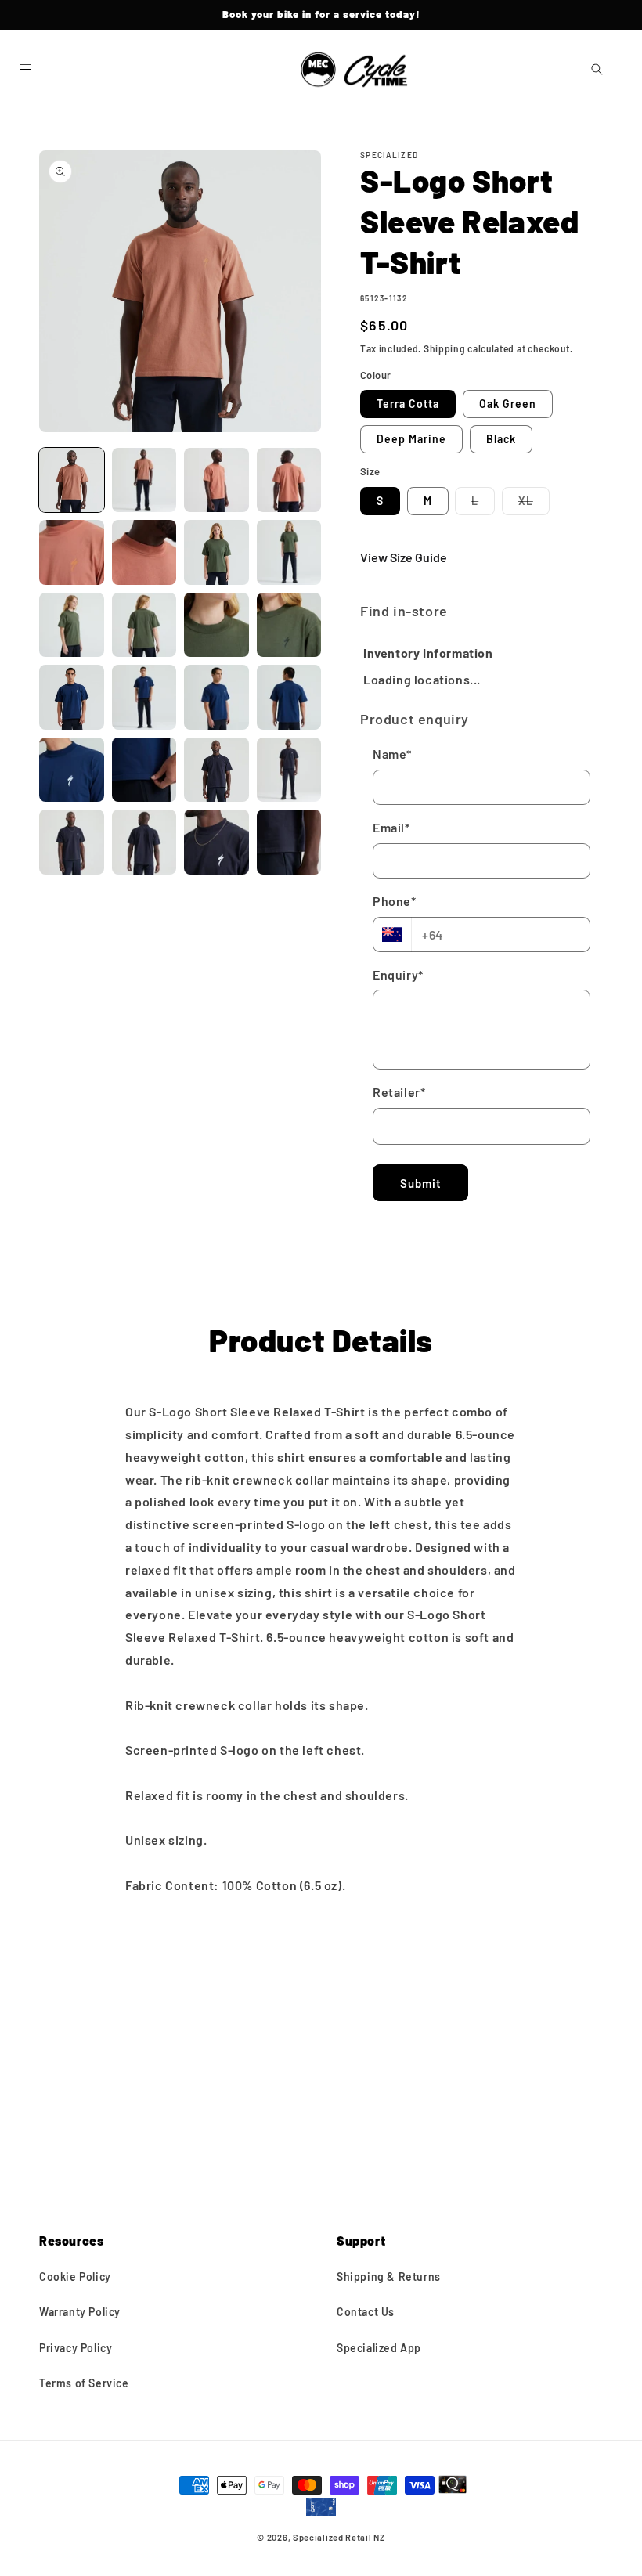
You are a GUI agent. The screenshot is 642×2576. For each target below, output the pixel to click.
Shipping (445, 348)
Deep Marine (411, 439)
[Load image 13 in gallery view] (72, 697)
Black (501, 439)
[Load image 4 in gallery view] (289, 480)
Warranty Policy (80, 2312)
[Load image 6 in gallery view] (144, 552)
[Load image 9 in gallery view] (72, 625)
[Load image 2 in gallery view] (144, 480)
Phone (395, 901)
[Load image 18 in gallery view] (144, 770)
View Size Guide (404, 557)
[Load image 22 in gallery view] (144, 842)
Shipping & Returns (389, 2277)
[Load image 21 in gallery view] (72, 842)
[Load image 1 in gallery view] (72, 480)
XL (534, 504)
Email (391, 827)
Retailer (399, 1092)
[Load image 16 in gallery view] (289, 697)
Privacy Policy (76, 2348)
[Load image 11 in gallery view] (216, 625)
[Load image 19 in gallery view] (216, 770)
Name (392, 754)
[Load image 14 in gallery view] (144, 697)
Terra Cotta (408, 404)
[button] (25, 70)
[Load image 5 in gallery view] (72, 552)
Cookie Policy (75, 2277)
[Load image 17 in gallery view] (72, 770)
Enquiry (398, 974)
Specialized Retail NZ (339, 2537)
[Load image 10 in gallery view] (144, 625)
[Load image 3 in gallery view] (216, 480)
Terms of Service (84, 2383)
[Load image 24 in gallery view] (289, 842)
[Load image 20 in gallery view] (289, 770)
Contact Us (366, 2312)
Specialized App (379, 2348)
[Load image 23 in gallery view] (216, 842)
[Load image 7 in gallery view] (216, 552)
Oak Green (508, 404)
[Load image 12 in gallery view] (289, 625)
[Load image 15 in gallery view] (216, 697)
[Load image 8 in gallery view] (289, 552)
